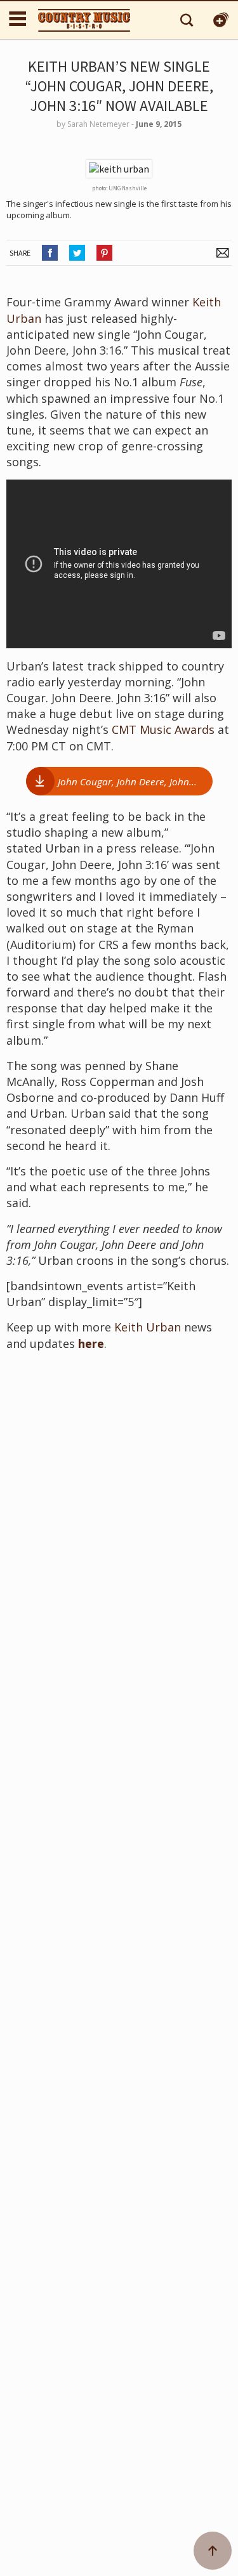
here (91, 1344)
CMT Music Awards (165, 729)
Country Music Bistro (84, 20)
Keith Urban (148, 1327)
